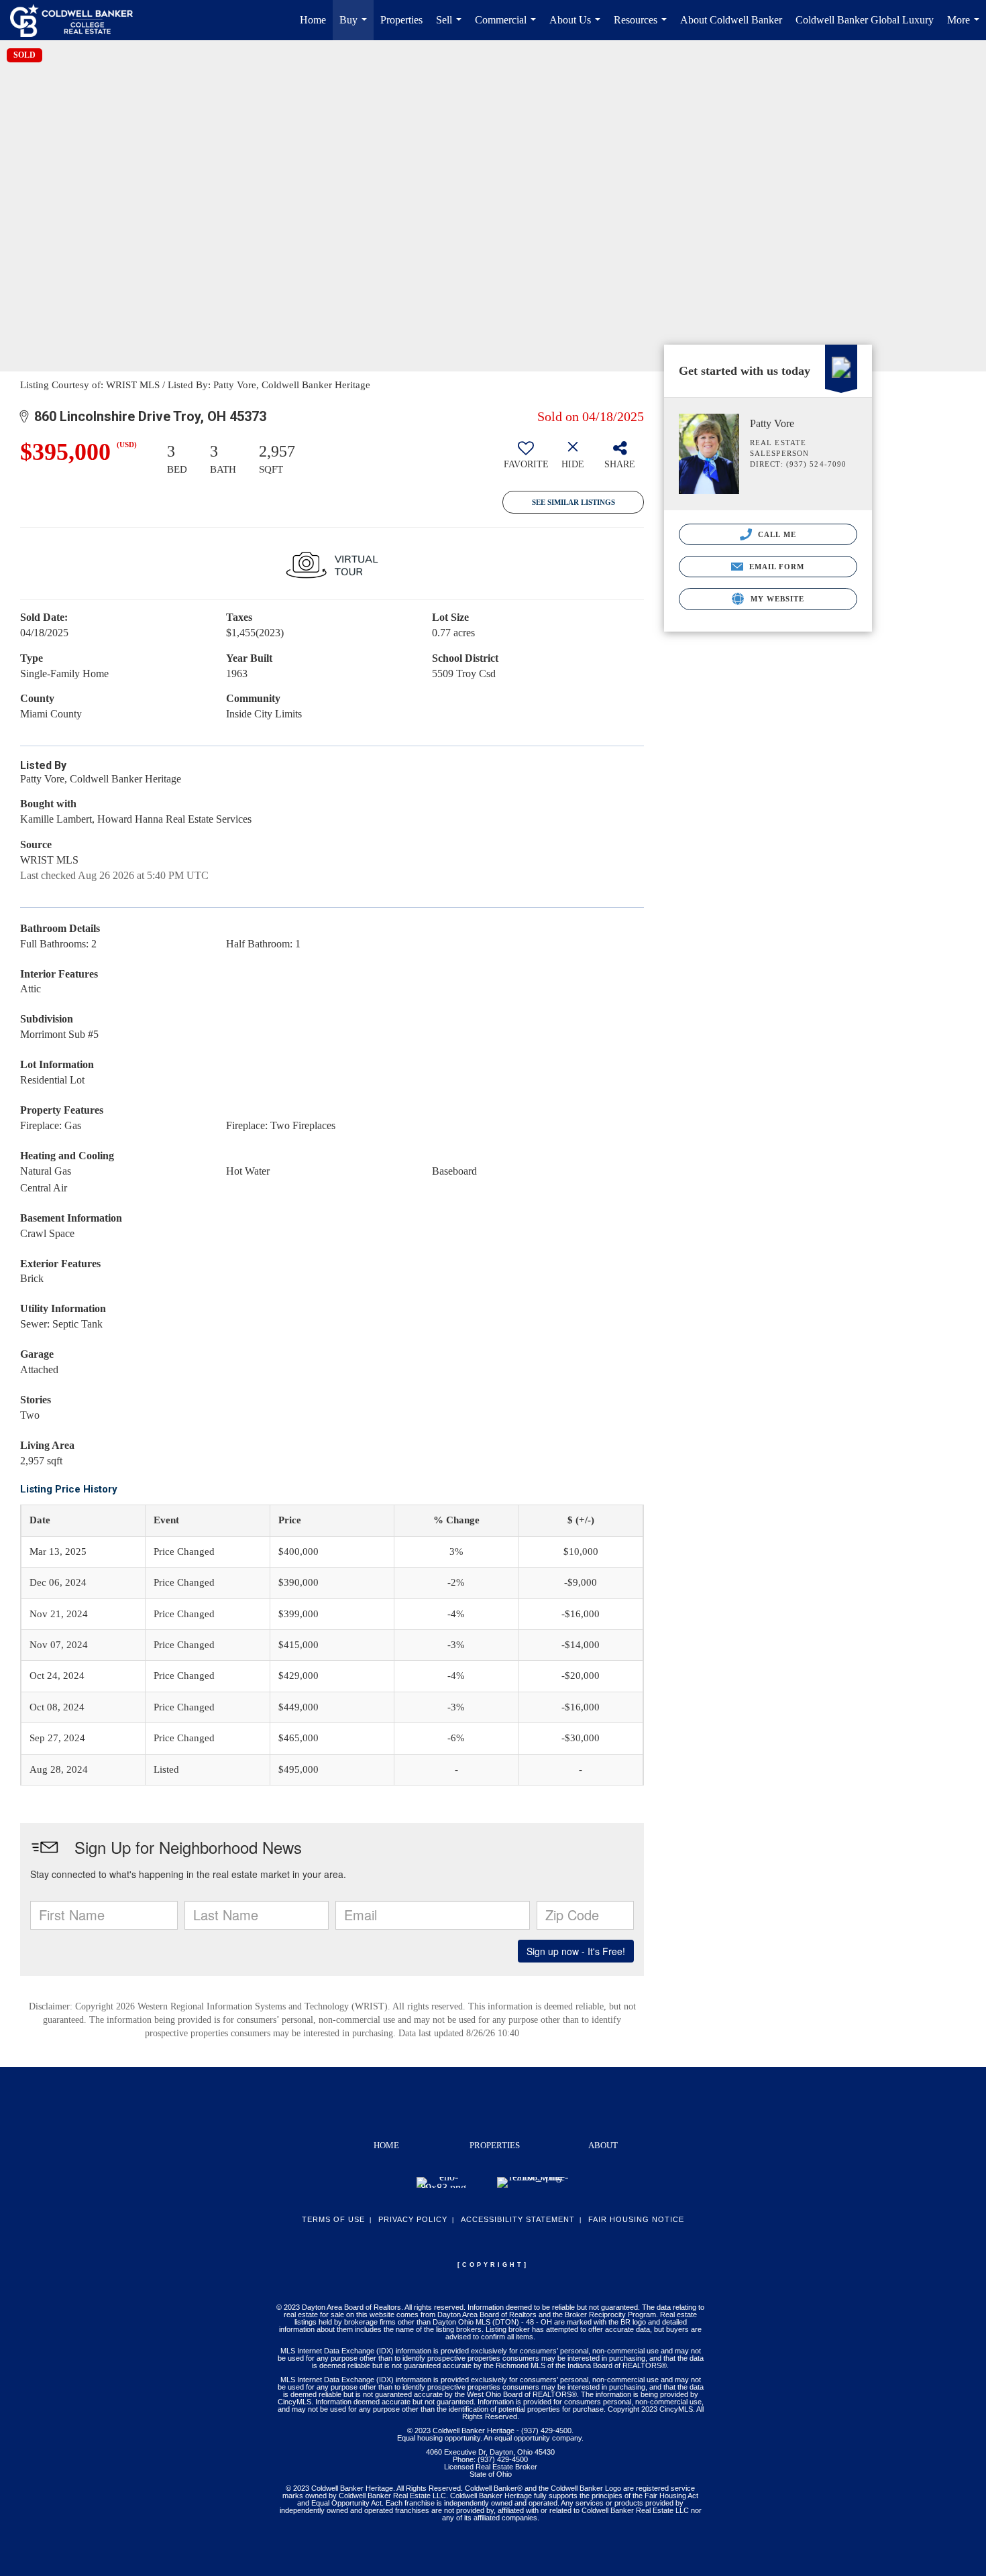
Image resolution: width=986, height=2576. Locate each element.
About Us (578, 27)
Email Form (775, 567)
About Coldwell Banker (731, 20)
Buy (356, 27)
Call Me (776, 534)
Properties (401, 20)
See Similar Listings (573, 502)
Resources (643, 27)
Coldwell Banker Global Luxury (865, 20)
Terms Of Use (333, 2219)
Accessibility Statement (518, 2219)
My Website (776, 599)
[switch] (526, 460)
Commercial (508, 27)
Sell (451, 27)
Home (313, 20)
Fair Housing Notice (636, 2219)
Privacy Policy (413, 2219)
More (966, 27)
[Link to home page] (78, 20)
